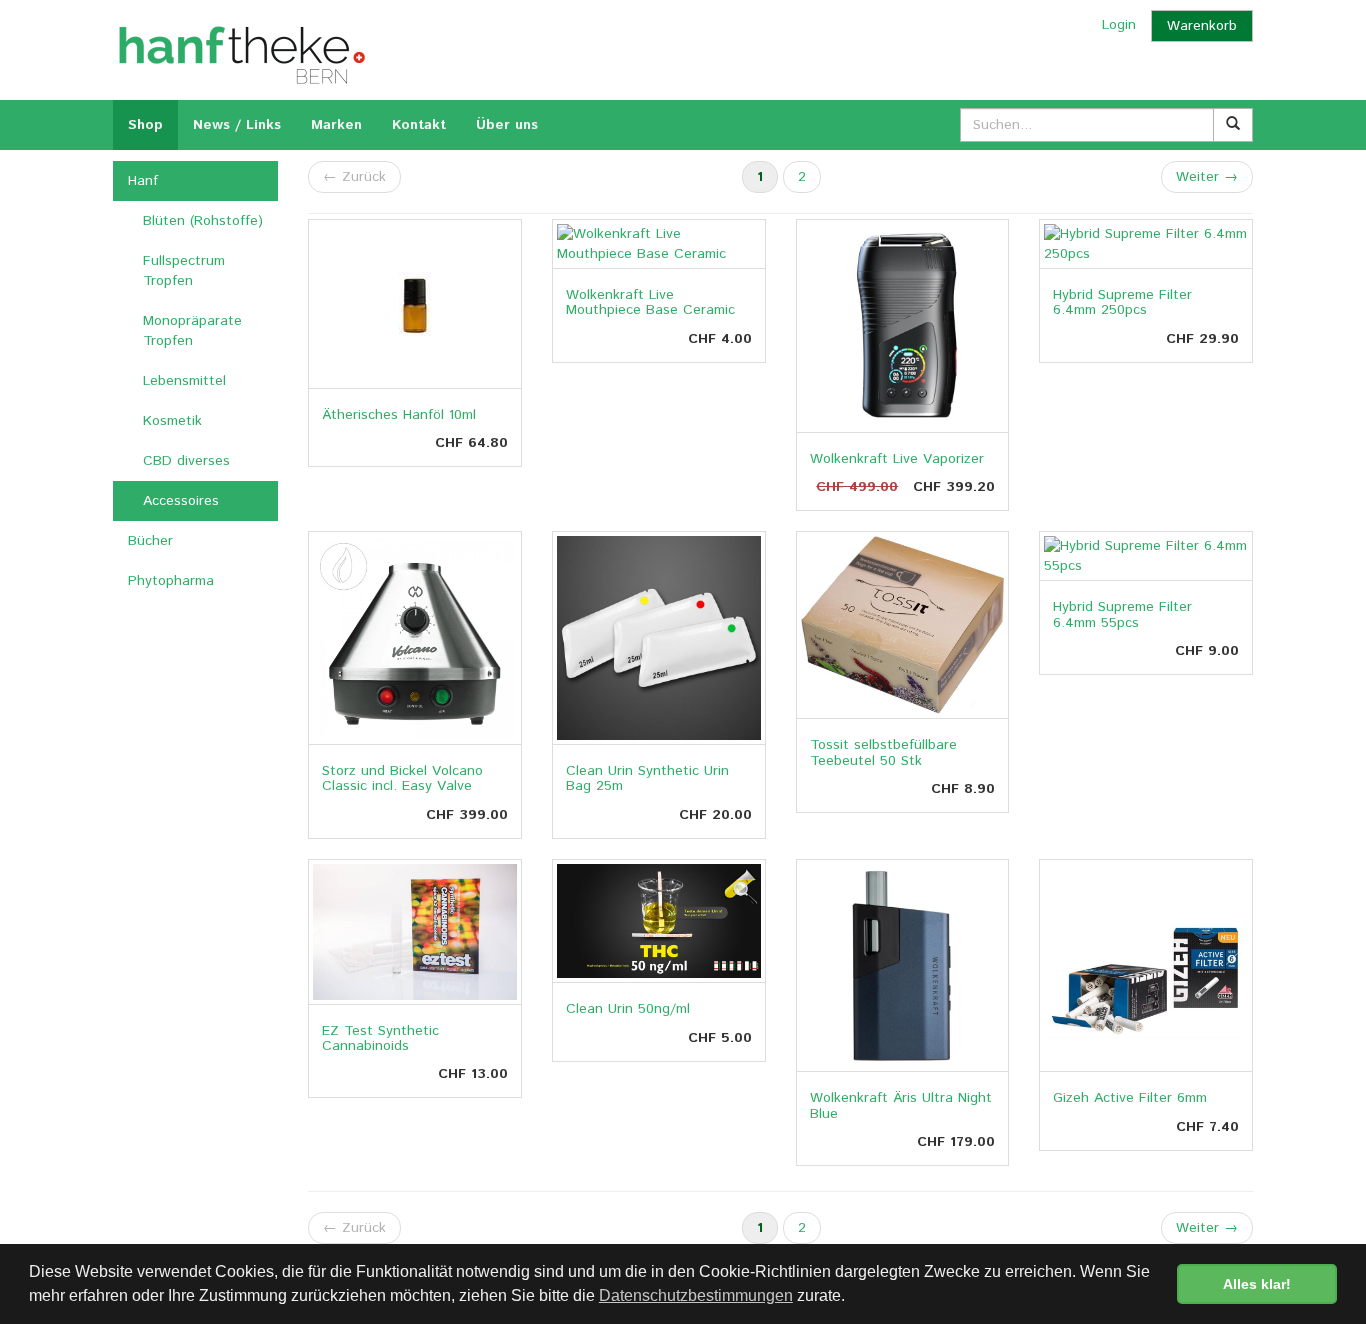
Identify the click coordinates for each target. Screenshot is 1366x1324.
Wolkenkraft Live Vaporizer (897, 459)
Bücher (150, 541)
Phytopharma (171, 581)
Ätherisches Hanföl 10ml (399, 415)
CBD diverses (186, 461)
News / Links (237, 125)
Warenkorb (1202, 26)
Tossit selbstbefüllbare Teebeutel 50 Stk (883, 752)
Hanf (143, 181)
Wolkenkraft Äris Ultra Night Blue (901, 1105)
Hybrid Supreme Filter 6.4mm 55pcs (1122, 614)
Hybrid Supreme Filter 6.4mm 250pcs (1122, 302)
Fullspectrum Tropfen (184, 271)
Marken (336, 125)
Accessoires (181, 501)
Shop (145, 125)
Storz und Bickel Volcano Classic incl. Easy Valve (402, 778)
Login (1119, 25)
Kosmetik (172, 421)
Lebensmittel (184, 381)
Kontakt (419, 125)
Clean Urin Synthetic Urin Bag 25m (647, 778)
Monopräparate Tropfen (192, 331)
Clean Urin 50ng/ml (628, 1009)
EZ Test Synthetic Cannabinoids (380, 1038)
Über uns (507, 125)
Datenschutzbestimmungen (696, 1295)
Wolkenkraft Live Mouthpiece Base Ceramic (650, 302)
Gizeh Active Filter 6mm (1130, 1098)
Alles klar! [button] (1257, 1284)
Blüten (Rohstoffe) (203, 221)
